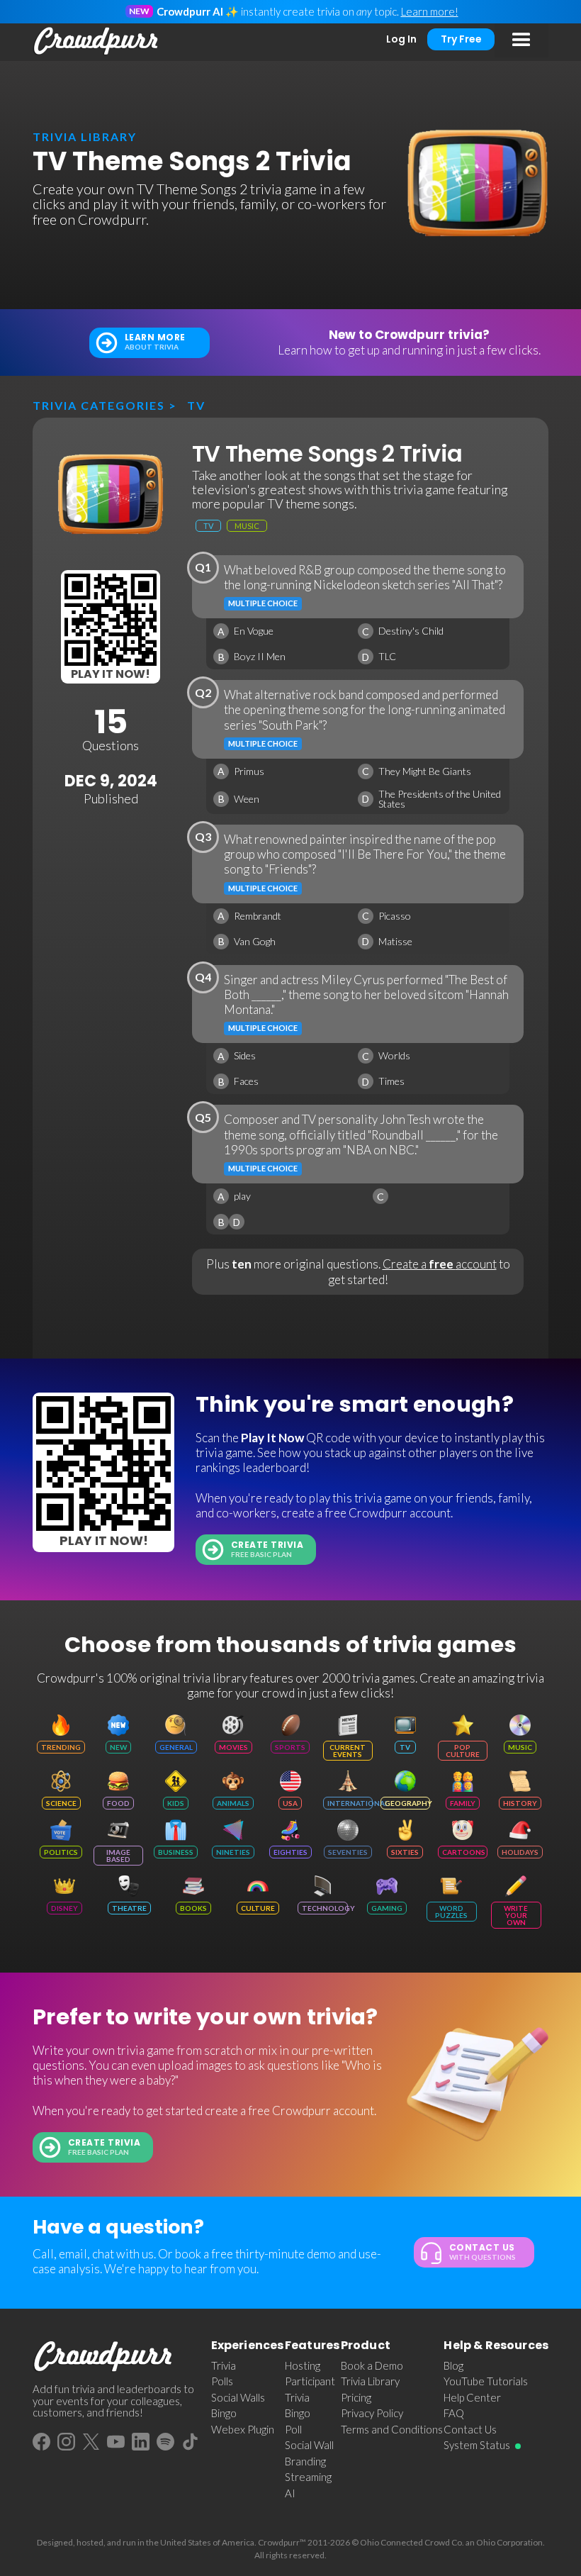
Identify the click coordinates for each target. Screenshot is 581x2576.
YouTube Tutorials (486, 2381)
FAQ (454, 2413)
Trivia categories (99, 405)
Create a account (440, 1264)
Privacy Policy (372, 2413)
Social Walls (238, 2397)
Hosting (303, 2365)
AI (290, 2493)
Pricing (356, 2397)
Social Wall (309, 2445)
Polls (222, 2381)
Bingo (224, 2413)
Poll (293, 2429)
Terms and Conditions (392, 2429)
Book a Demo (372, 2365)
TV (196, 405)
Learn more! (430, 11)
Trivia (224, 2365)
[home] (96, 41)
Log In (401, 39)
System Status (477, 2445)
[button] (521, 40)
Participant (310, 2381)
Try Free (461, 39)
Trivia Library (370, 2381)
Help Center (472, 2397)
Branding (305, 2461)
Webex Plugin (243, 2429)
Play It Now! (111, 674)
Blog (453, 2365)
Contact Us (470, 2429)
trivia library (85, 136)
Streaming (308, 2477)
